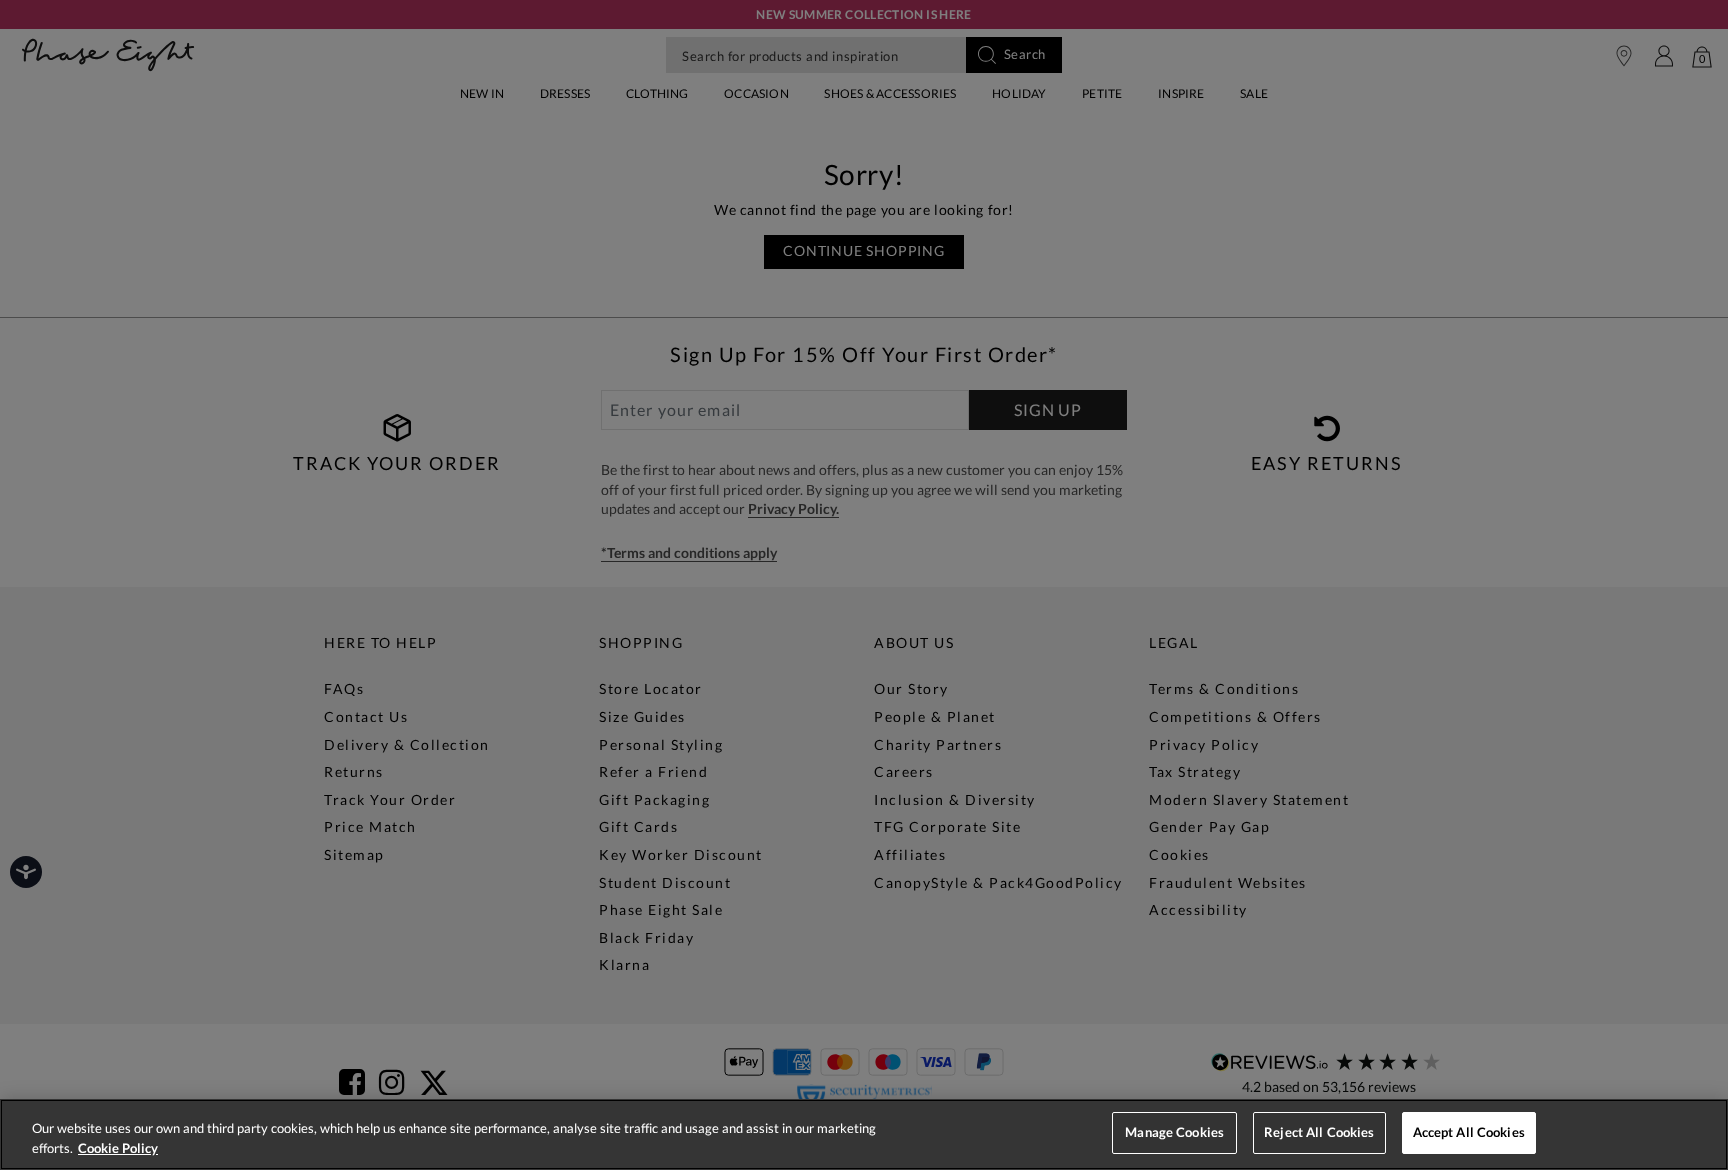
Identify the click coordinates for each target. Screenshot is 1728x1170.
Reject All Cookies (1319, 1132)
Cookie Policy (118, 1148)
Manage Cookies (1174, 1132)
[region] (864, 1134)
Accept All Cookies (1469, 1132)
